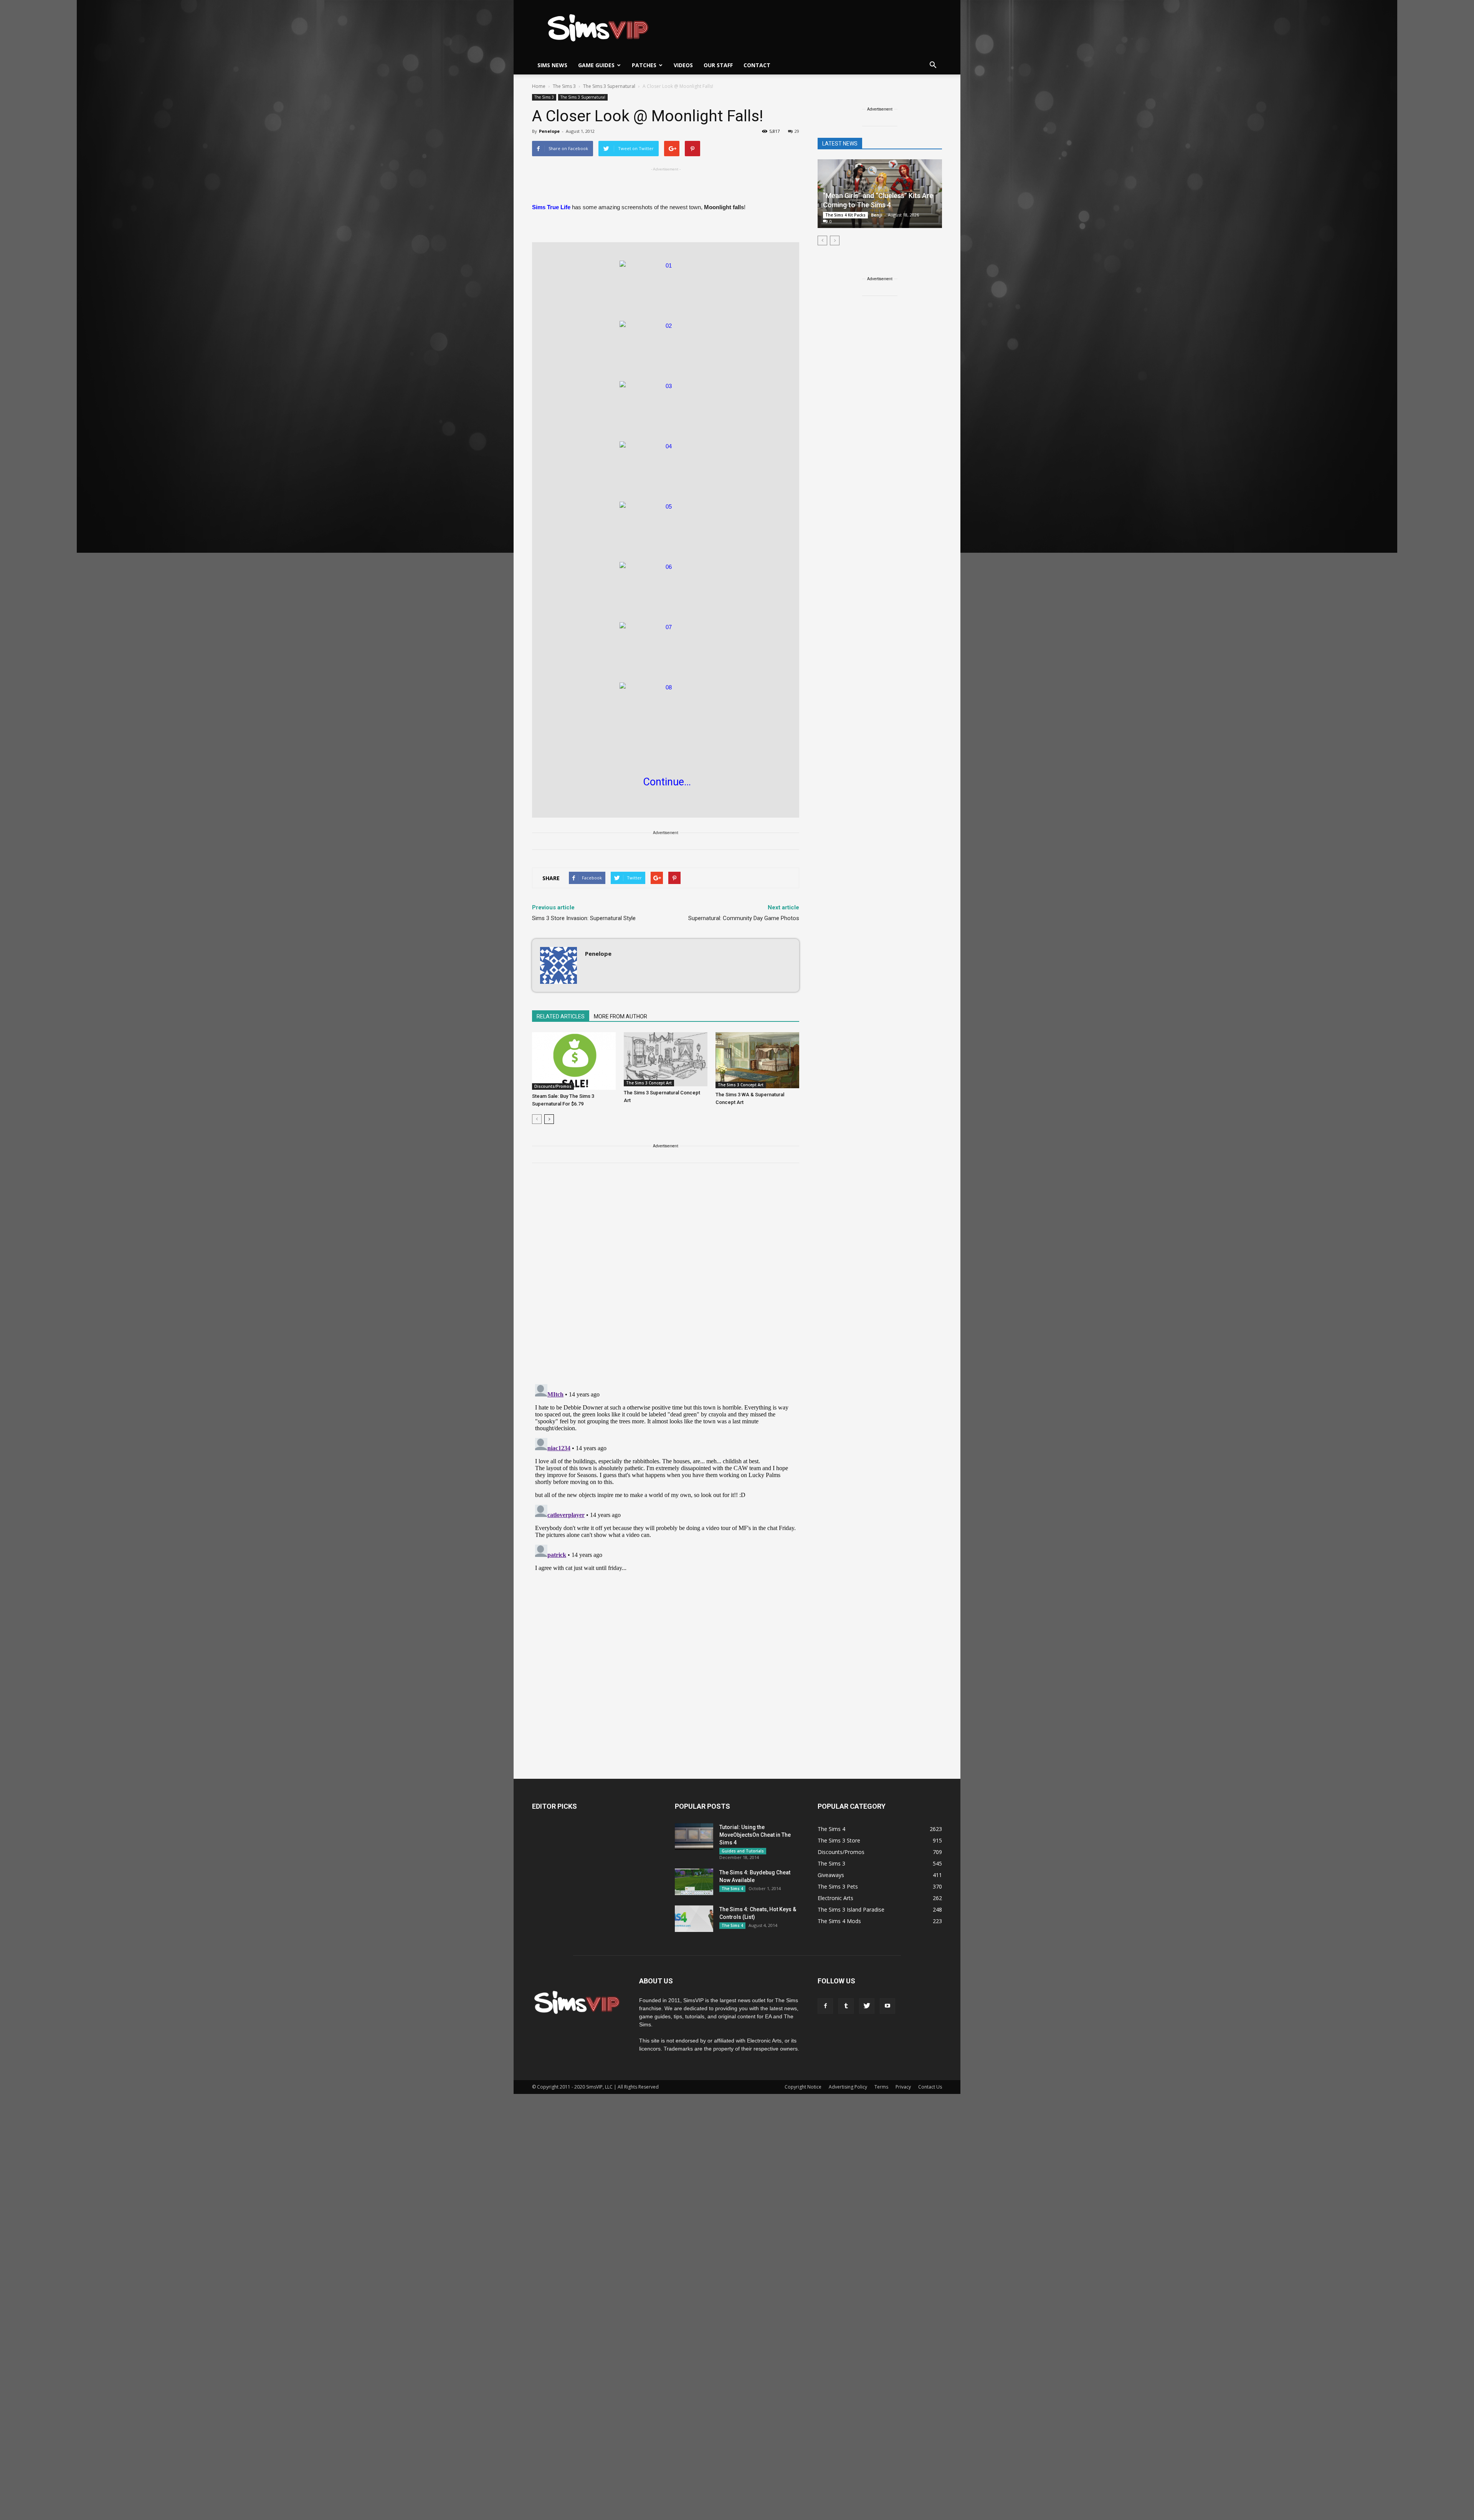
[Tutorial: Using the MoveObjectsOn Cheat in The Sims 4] (694, 1837)
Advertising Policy (848, 2087)
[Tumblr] (846, 2006)
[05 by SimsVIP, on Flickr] (666, 528)
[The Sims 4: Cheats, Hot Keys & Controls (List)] (694, 1919)
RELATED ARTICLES (561, 1016)
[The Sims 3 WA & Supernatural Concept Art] (757, 1060)
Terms (881, 2087)
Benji (877, 215)
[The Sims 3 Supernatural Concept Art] (666, 1059)
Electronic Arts (835, 1898)
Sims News (552, 65)
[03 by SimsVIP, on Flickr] (666, 407)
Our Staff (718, 65)
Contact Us (930, 2087)
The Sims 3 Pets (838, 1886)
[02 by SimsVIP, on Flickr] (666, 347)
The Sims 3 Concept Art (649, 1083)
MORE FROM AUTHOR (621, 1016)
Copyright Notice (803, 2087)
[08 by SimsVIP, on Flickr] (666, 709)
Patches (644, 65)
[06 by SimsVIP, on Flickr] (666, 588)
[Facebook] (825, 2006)
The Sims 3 (544, 97)
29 (797, 131)
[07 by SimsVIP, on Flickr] (666, 648)
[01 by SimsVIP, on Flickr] (666, 287)
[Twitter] (867, 2006)
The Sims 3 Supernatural (583, 97)
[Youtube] (887, 2006)
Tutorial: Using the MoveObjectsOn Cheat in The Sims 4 (755, 1835)
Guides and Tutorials (743, 1851)
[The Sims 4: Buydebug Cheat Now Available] (694, 1882)
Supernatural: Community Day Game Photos (744, 918)
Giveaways (831, 1875)
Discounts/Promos (553, 1086)
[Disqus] (666, 1278)
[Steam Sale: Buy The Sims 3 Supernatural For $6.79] (574, 1061)
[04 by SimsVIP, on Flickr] (666, 468)
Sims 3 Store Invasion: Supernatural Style (584, 918)
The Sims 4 (732, 1889)
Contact (757, 65)
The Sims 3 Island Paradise (851, 1909)
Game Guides (596, 65)
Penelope (549, 131)
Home (539, 86)
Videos (683, 65)
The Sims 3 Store (839, 1840)
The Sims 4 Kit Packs (845, 215)
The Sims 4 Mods (839, 1921)
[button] (933, 65)
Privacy (903, 2087)
